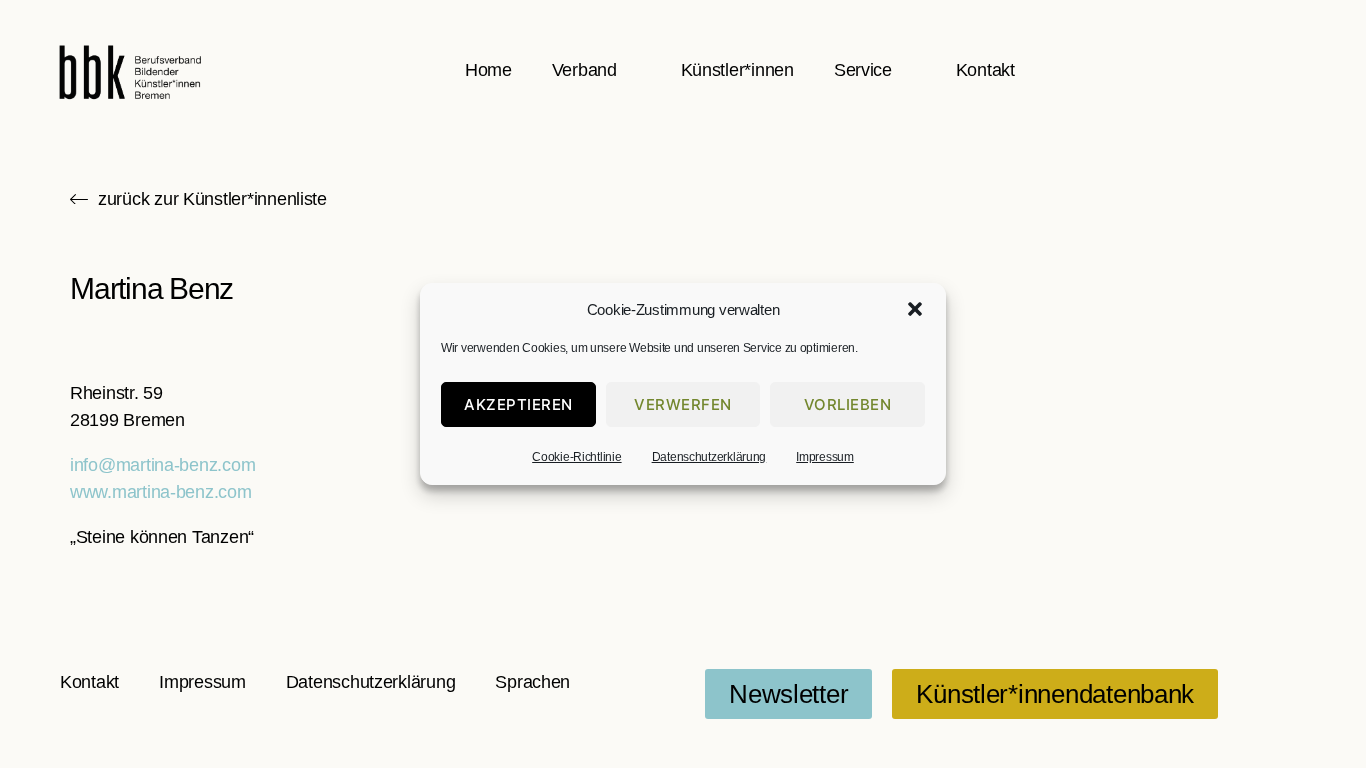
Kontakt (985, 70)
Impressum (825, 457)
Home (488, 70)
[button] (915, 309)
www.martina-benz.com (161, 492)
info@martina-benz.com (162, 465)
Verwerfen (683, 404)
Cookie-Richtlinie (576, 457)
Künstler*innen (737, 70)
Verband (584, 70)
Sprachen (532, 682)
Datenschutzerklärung (709, 457)
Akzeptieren (518, 404)
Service (863, 70)
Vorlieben (848, 404)
